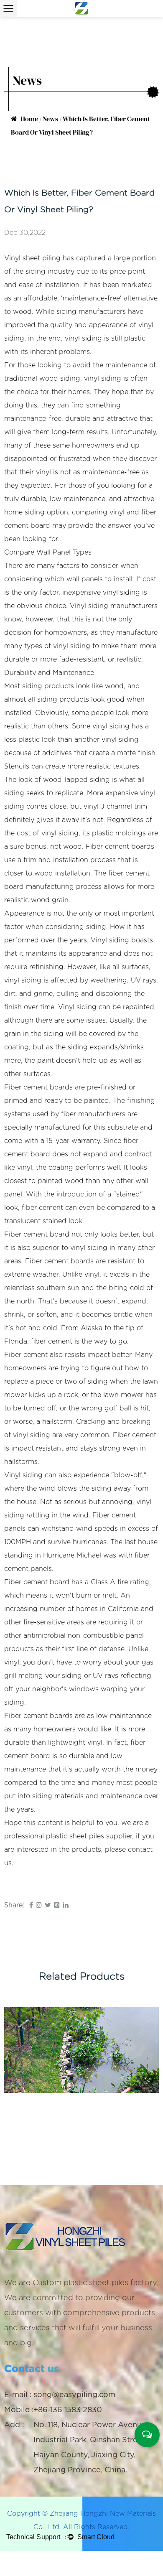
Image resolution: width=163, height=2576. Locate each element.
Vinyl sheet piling (32, 258)
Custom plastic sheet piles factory (94, 2283)
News (50, 119)
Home (29, 119)
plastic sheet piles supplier (89, 1836)
